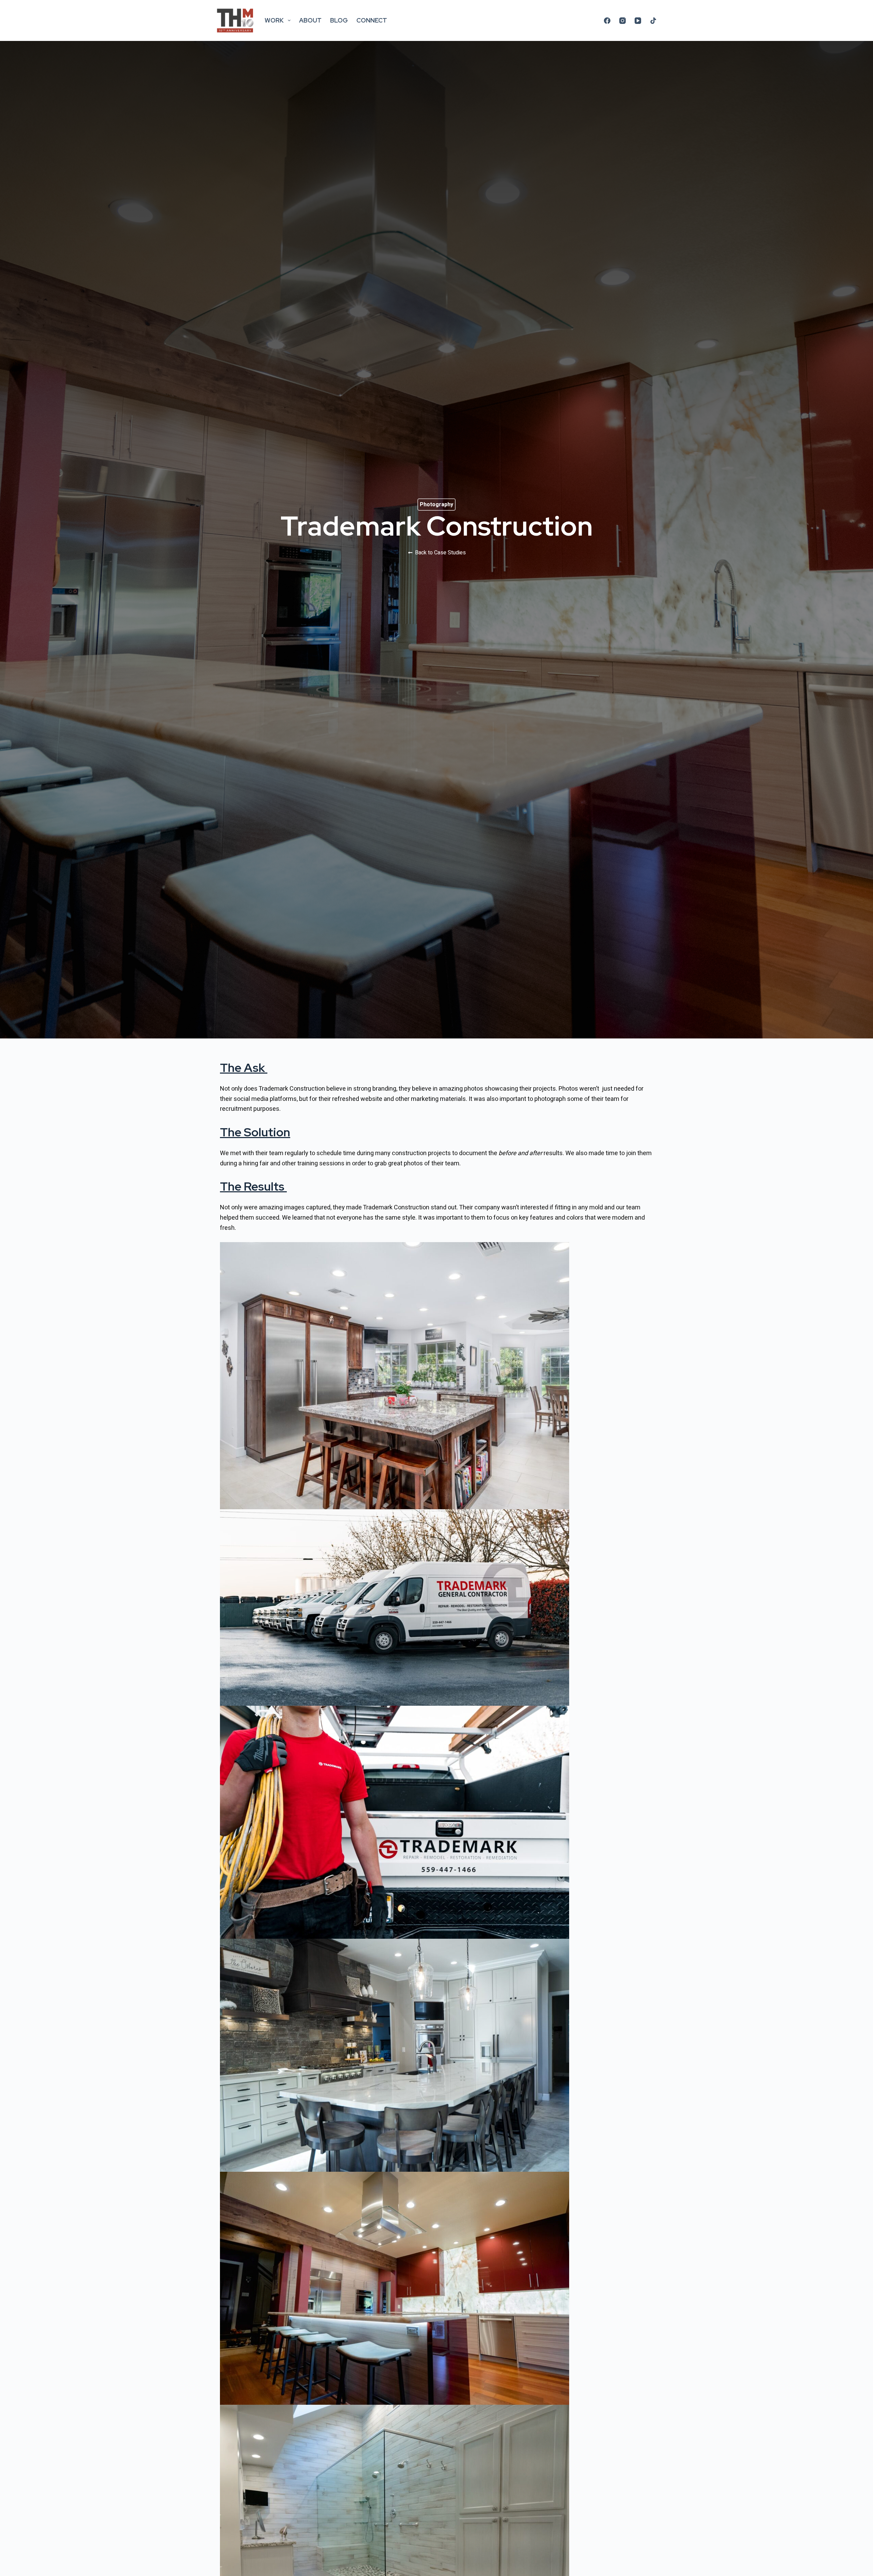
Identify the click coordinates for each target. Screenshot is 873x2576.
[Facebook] (607, 21)
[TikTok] (653, 21)
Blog (339, 20)
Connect (372, 20)
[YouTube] (638, 21)
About (310, 20)
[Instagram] (623, 21)
